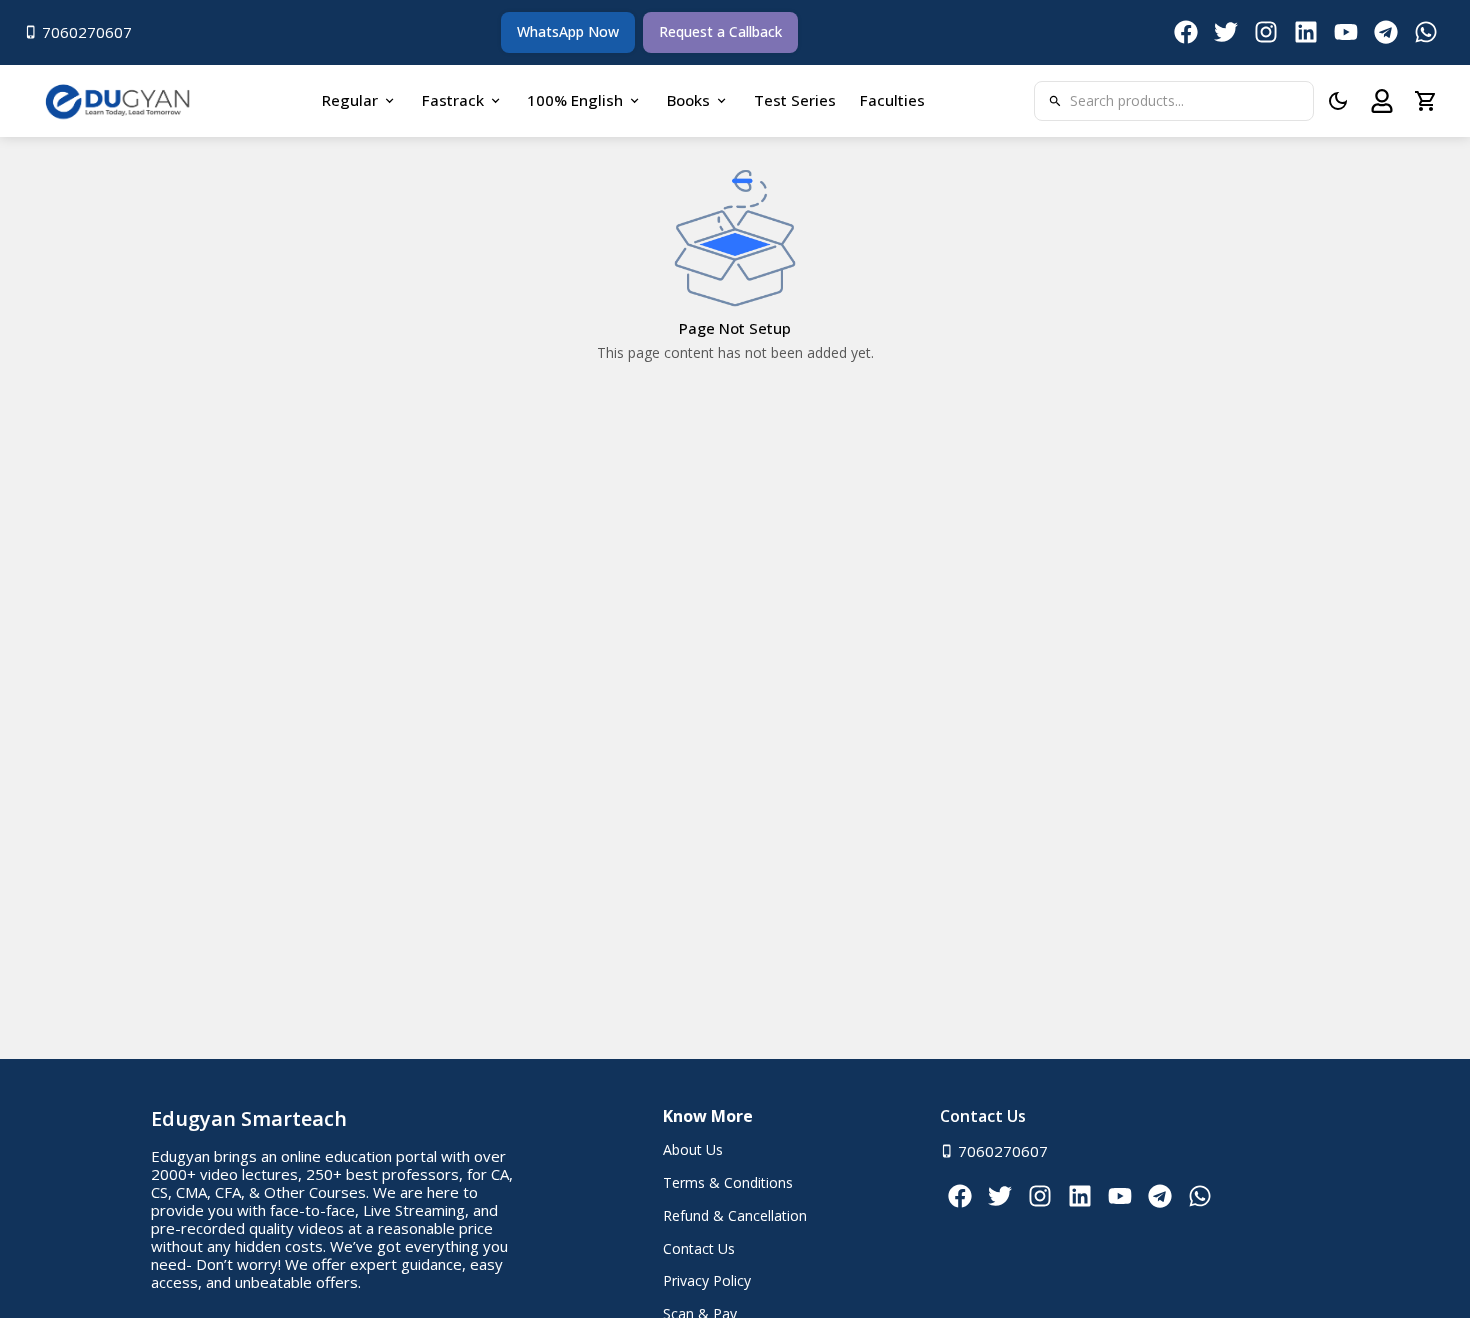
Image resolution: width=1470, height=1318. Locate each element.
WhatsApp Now (568, 31)
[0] (1426, 101)
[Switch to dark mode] (1338, 101)
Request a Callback (720, 31)
